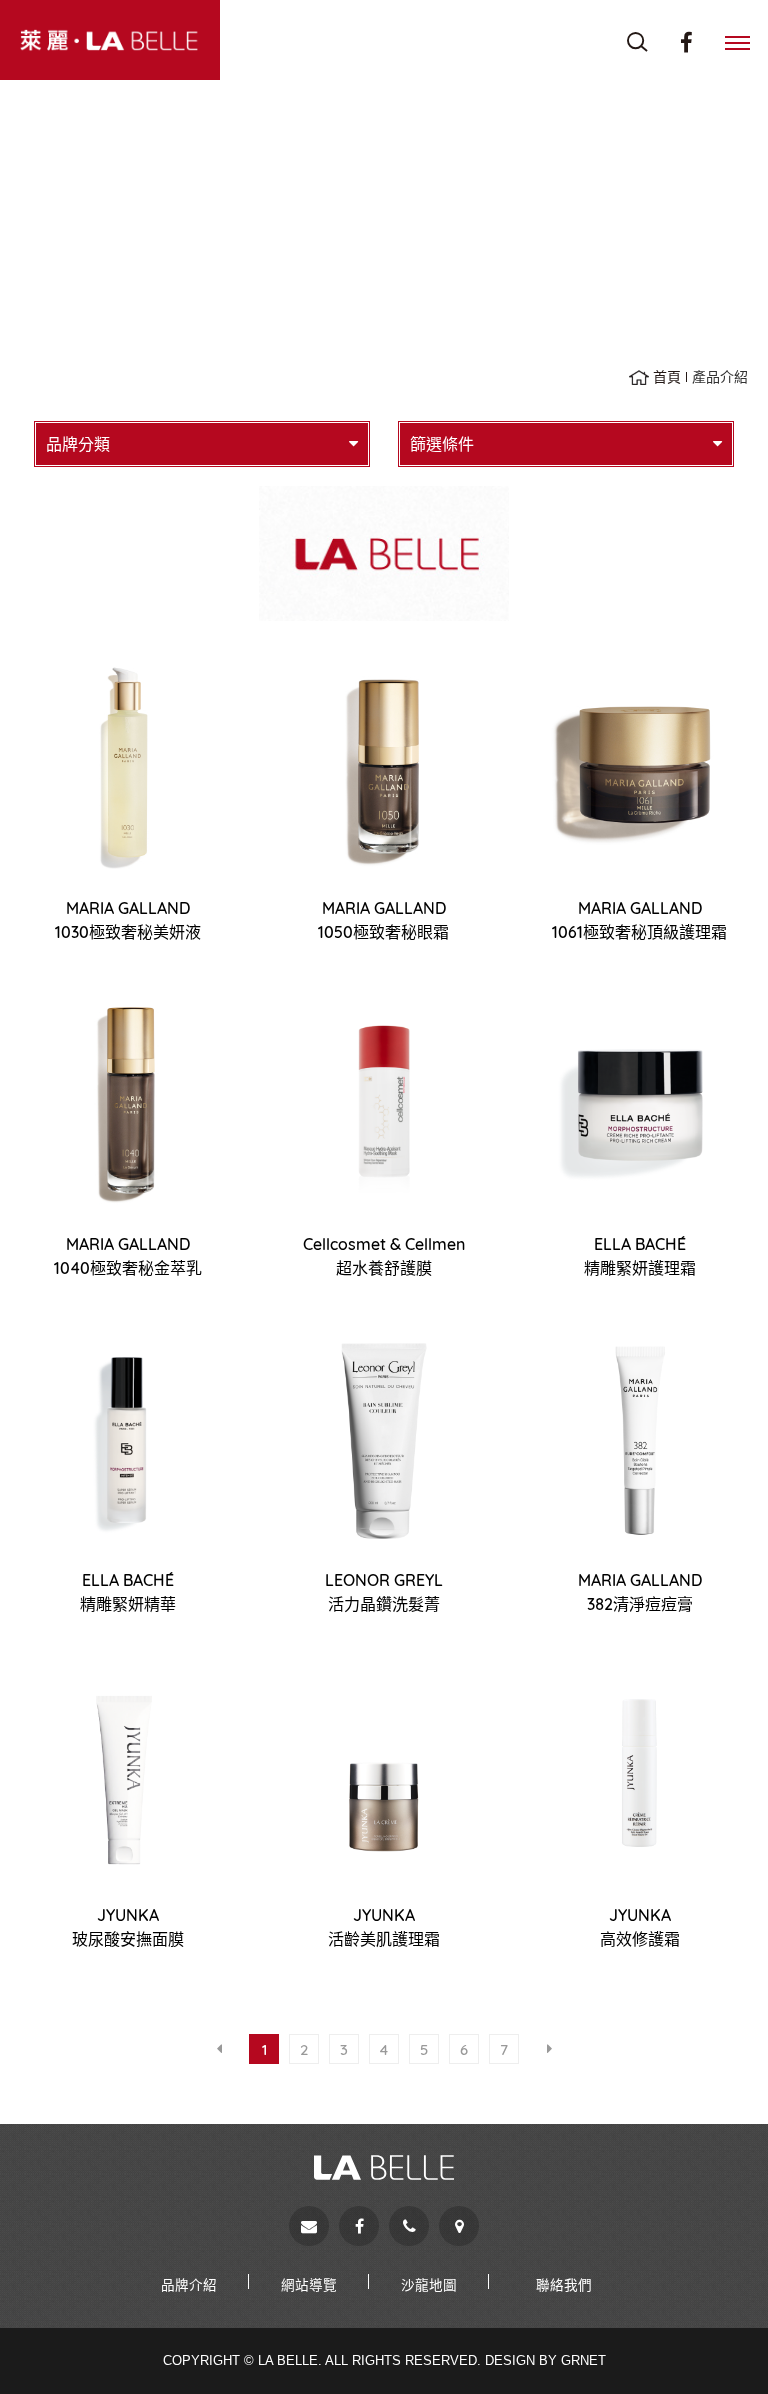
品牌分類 (78, 444)
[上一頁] (219, 2049)
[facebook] (359, 2226)
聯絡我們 (564, 2284)
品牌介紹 (189, 2284)
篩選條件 (442, 444)
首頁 (667, 377)
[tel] (409, 2226)
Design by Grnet (545, 2360)
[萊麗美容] (110, 40)
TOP (718, 2343)
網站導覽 (309, 2284)
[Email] (309, 2226)
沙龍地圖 (429, 2284)
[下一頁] (549, 2049)
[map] (459, 2226)
